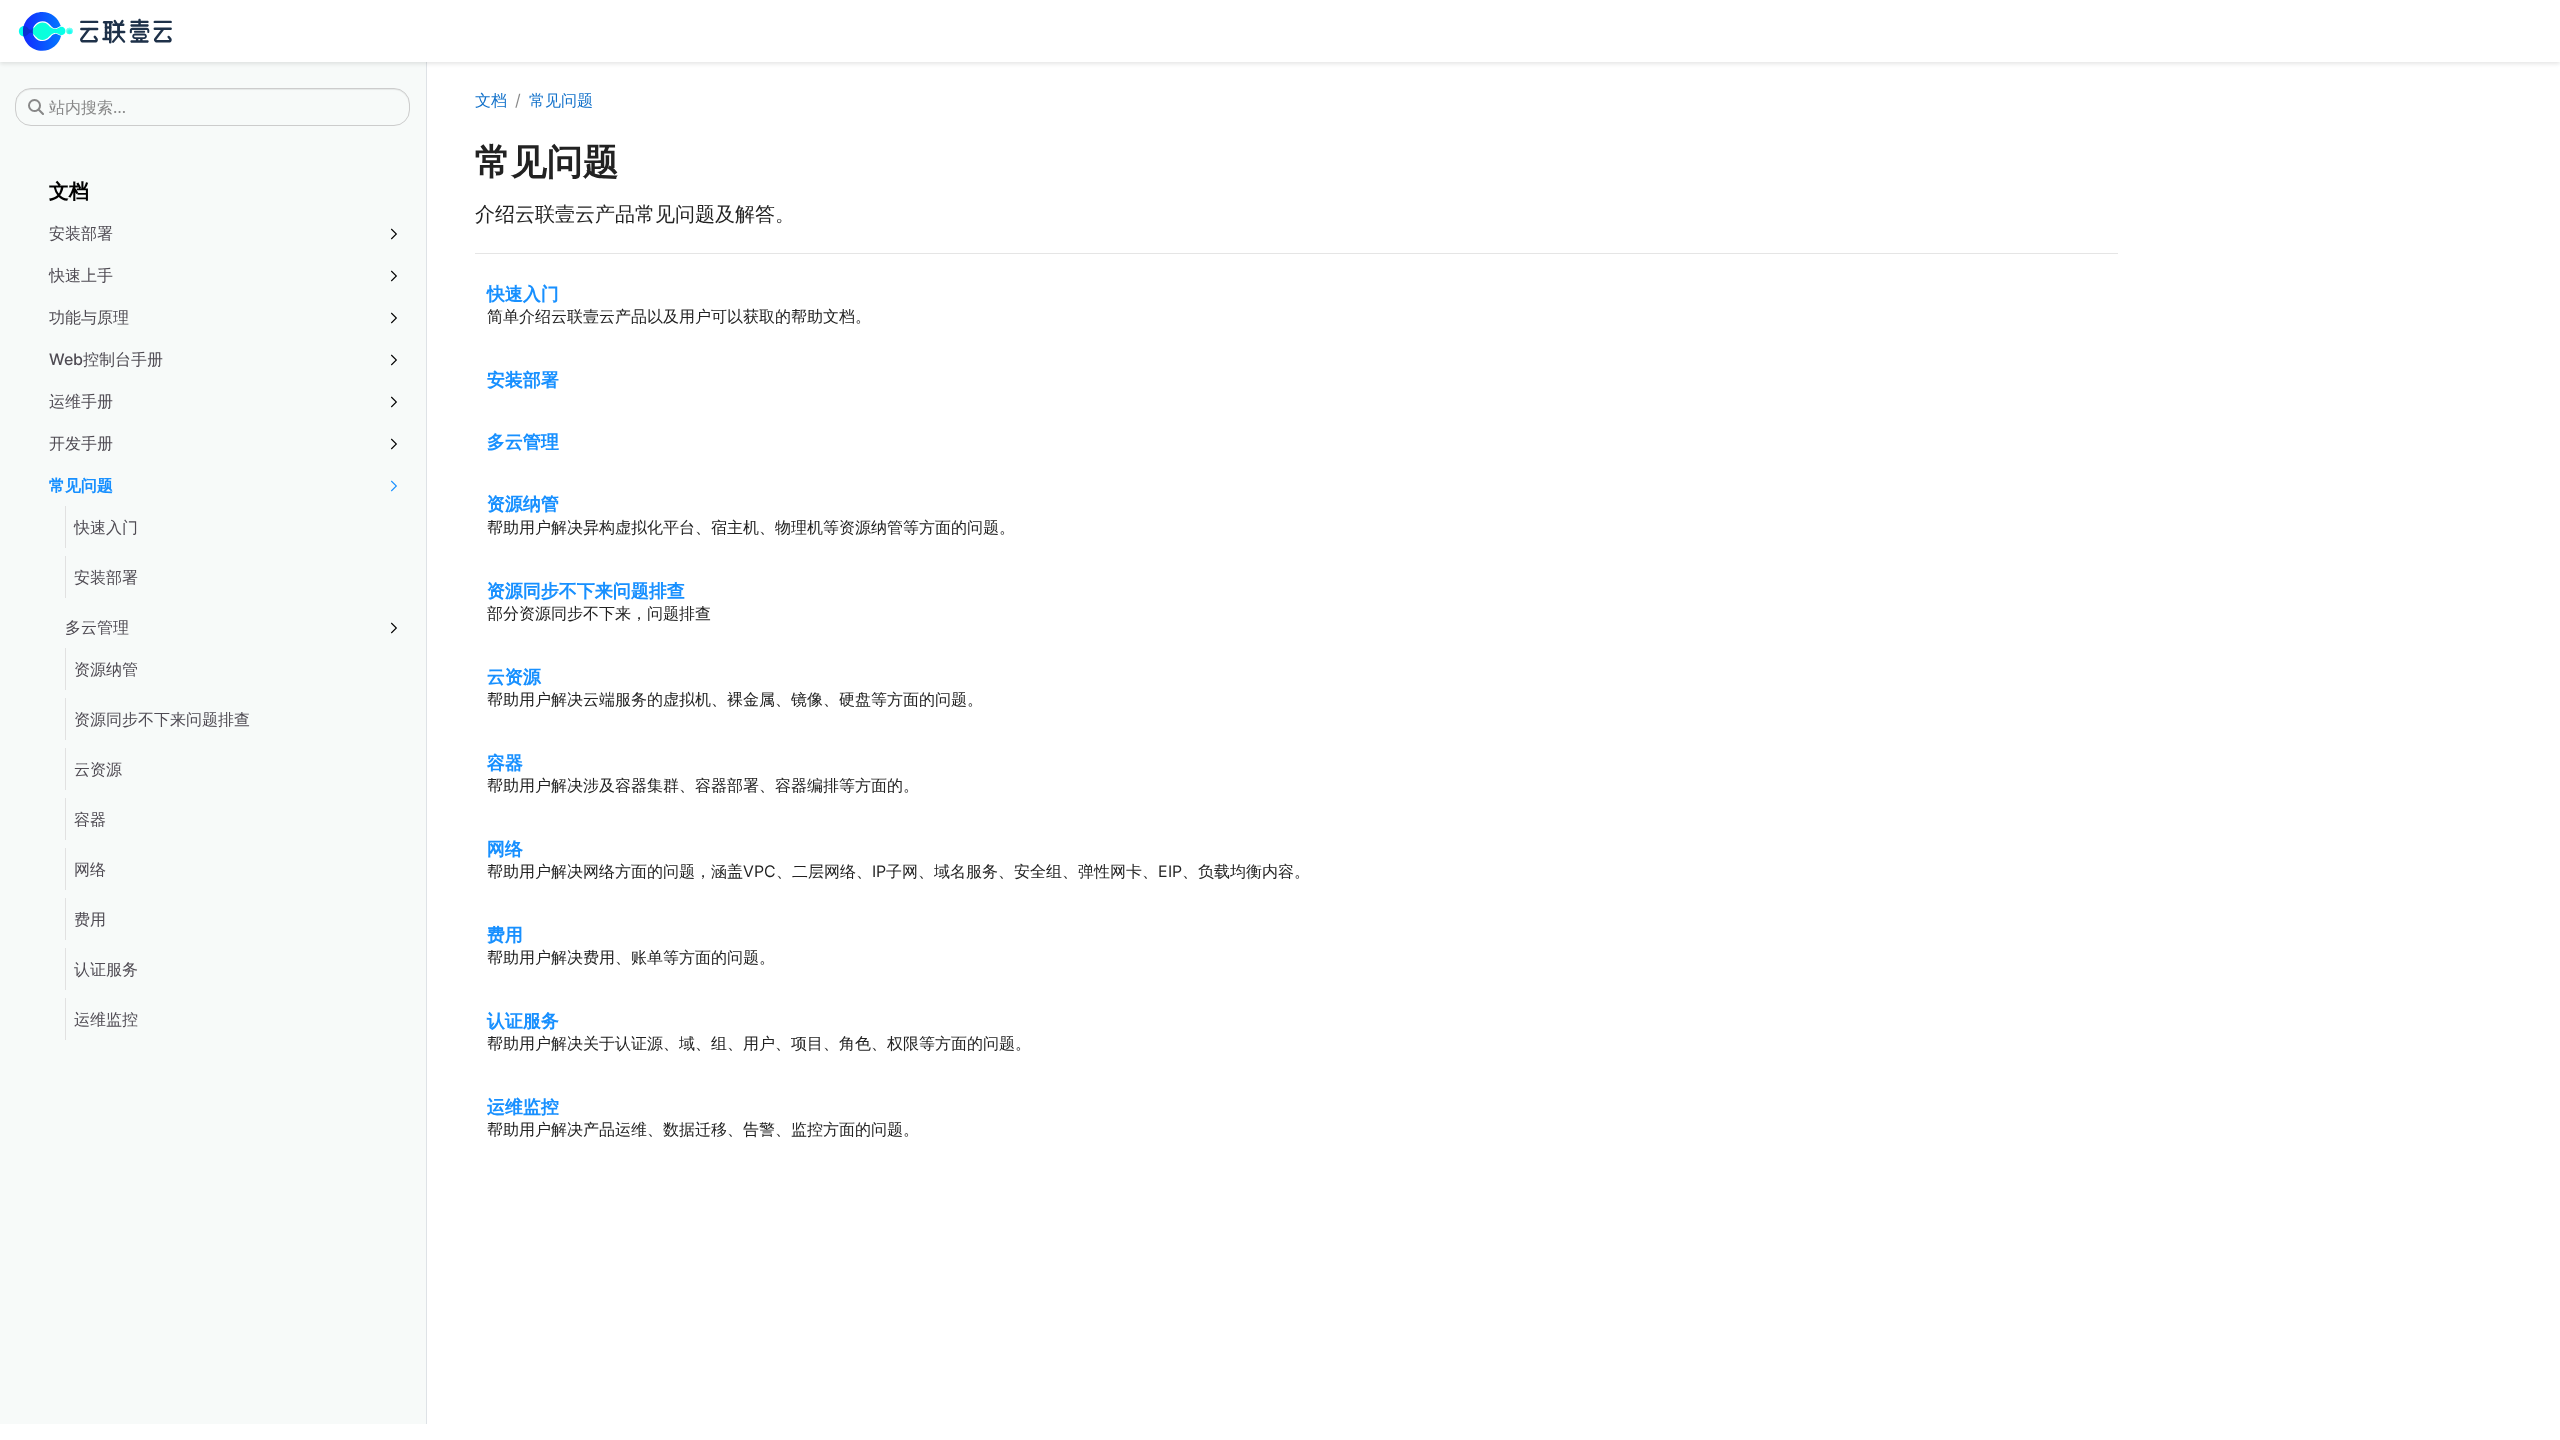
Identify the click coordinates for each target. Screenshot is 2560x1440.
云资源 (514, 676)
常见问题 (561, 100)
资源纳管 (523, 503)
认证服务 (523, 1020)
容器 (505, 762)
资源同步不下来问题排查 (586, 590)
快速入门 (523, 293)
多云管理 (523, 441)
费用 (505, 934)
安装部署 (523, 379)
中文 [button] (2468, 31)
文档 (491, 100)
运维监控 (523, 1106)
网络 (505, 848)
